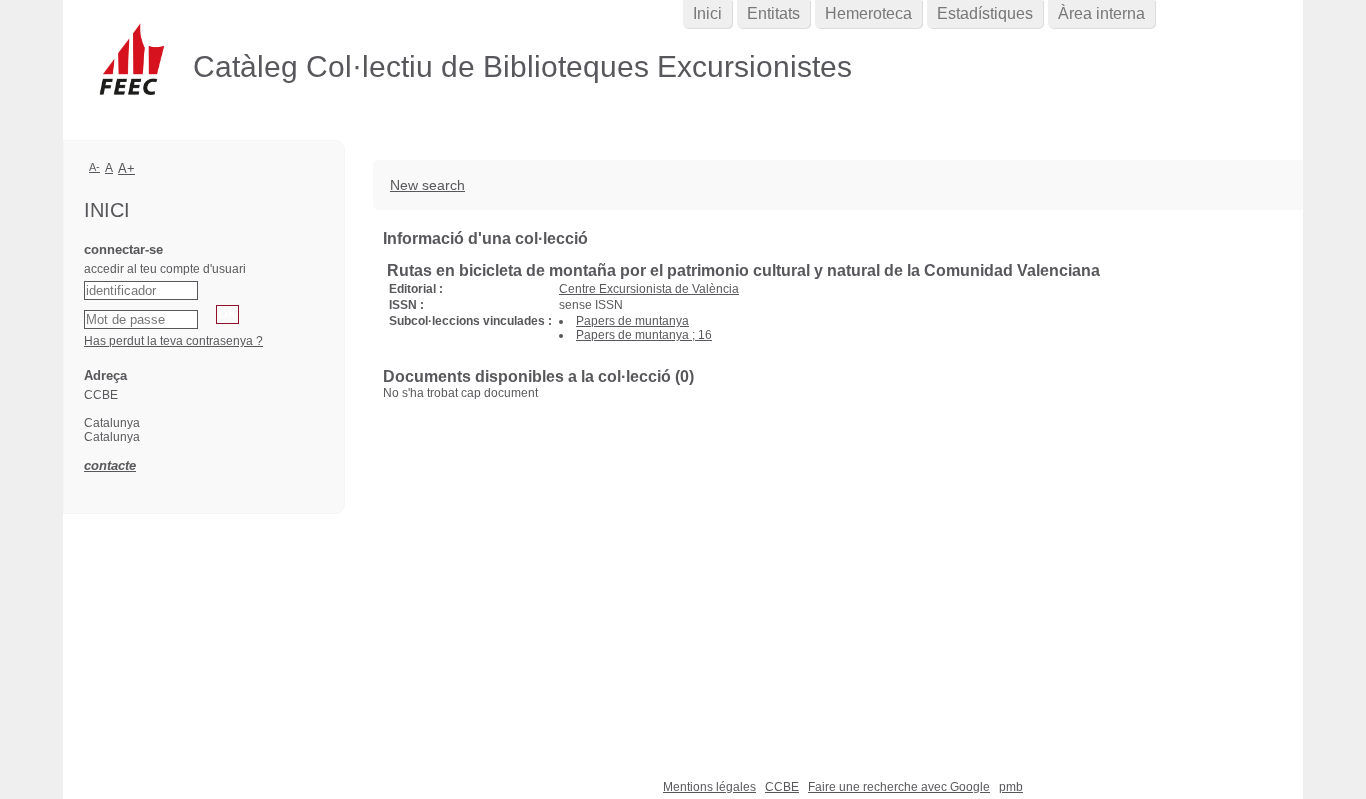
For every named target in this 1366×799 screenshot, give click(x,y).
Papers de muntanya (632, 321)
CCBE (782, 787)
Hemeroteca (868, 13)
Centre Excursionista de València (649, 289)
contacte (110, 465)
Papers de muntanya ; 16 (644, 335)
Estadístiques (985, 13)
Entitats (773, 13)
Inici (707, 13)
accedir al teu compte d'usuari (165, 269)
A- (94, 167)
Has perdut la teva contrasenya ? (173, 341)
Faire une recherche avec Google (899, 787)
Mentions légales (709, 787)
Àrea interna (1101, 13)
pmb (1011, 787)
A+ (126, 168)
